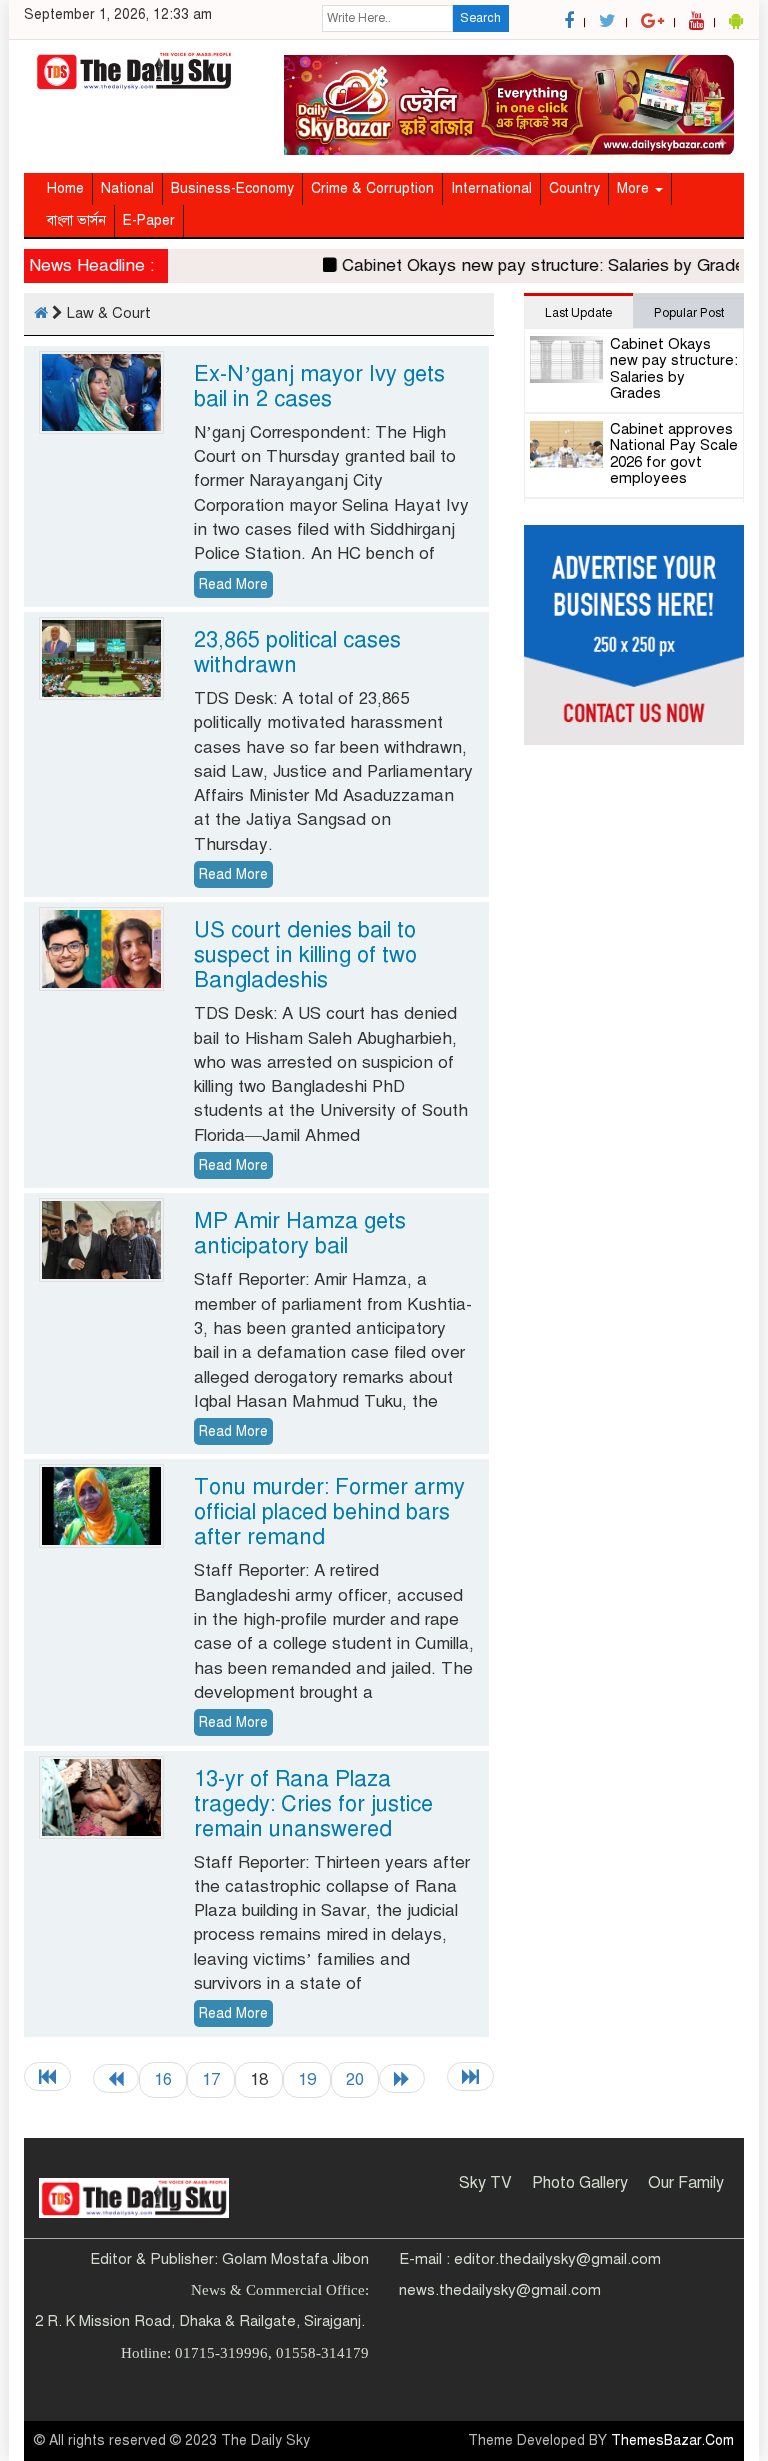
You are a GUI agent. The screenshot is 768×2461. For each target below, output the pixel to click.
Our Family (686, 2183)
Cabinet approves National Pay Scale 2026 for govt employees (674, 454)
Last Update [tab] (578, 313)
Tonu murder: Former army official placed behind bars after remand (329, 1511)
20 (355, 2079)
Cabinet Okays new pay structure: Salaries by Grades (531, 265)
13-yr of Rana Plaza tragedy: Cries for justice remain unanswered (313, 1803)
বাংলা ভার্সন (76, 220)
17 (211, 2079)
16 (163, 2079)
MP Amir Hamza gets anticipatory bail (300, 1233)
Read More (233, 584)
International (491, 188)
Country (574, 188)
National (127, 188)
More (635, 188)
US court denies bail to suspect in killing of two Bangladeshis (305, 954)
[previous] (116, 2078)
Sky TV (485, 2183)
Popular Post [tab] (689, 313)
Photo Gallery (580, 2183)
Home (65, 188)
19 (307, 2079)
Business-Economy (232, 188)
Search (480, 18)
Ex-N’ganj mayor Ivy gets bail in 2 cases (319, 386)
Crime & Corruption (372, 188)
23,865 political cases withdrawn (297, 652)
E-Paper (149, 220)
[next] (402, 2078)
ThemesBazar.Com (672, 2440)
